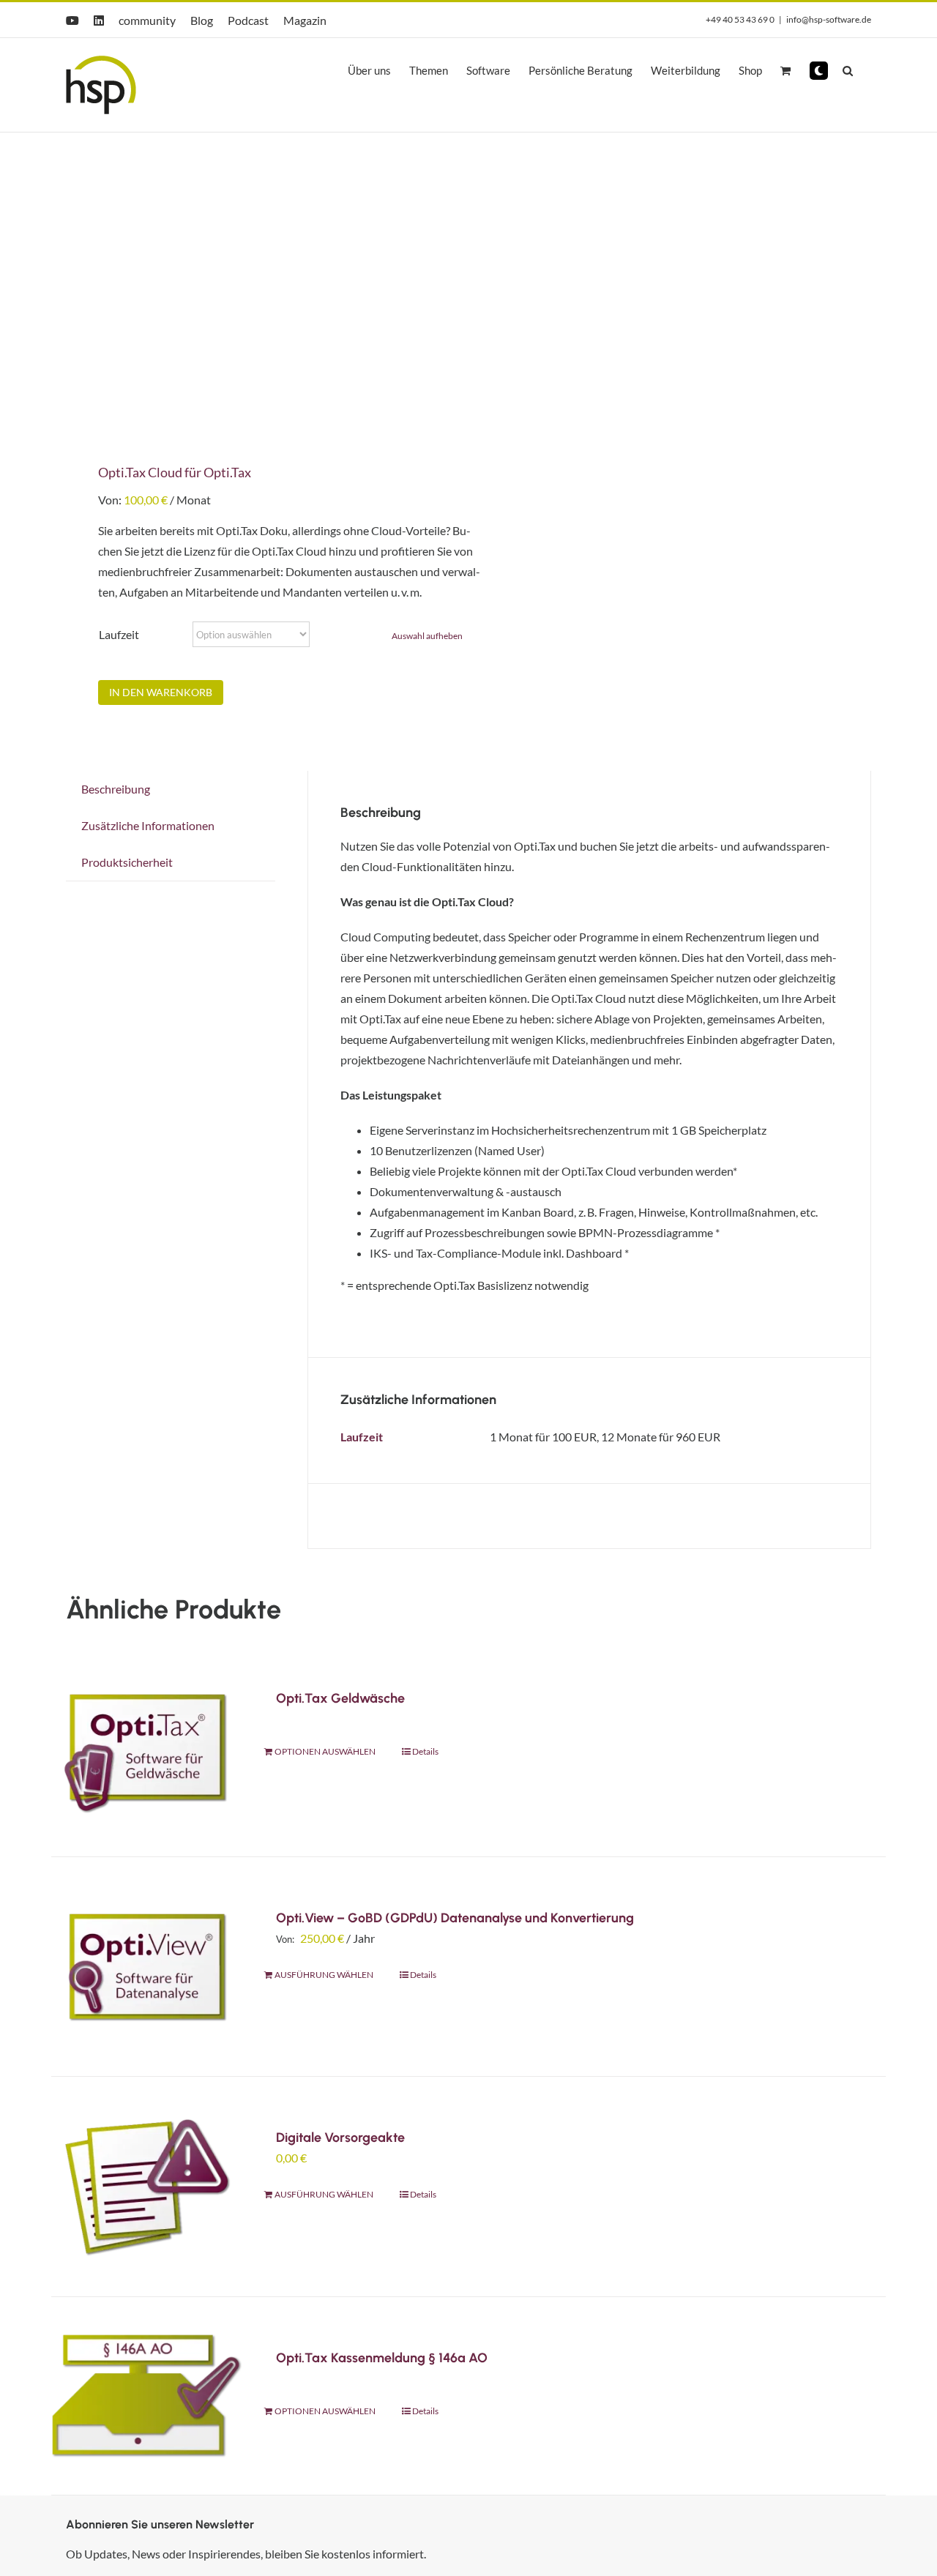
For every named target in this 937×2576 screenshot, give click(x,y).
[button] (819, 71)
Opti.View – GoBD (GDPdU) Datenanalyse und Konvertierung (455, 1918)
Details (425, 1751)
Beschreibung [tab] (116, 789)
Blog (202, 20)
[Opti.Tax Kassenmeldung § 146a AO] (147, 2396)
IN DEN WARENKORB (161, 692)
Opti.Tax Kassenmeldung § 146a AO (382, 2358)
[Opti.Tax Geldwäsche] (147, 1747)
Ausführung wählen (324, 1975)
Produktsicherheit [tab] (127, 862)
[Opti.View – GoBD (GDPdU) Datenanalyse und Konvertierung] (147, 1967)
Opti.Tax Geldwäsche (340, 1698)
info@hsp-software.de (829, 19)
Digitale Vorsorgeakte (340, 2138)
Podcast (248, 20)
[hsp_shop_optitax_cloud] (249, 287)
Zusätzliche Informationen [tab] (148, 825)
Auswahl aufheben (427, 636)
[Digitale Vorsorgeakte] (147, 2186)
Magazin (305, 20)
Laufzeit (119, 634)
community (147, 20)
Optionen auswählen (325, 1751)
